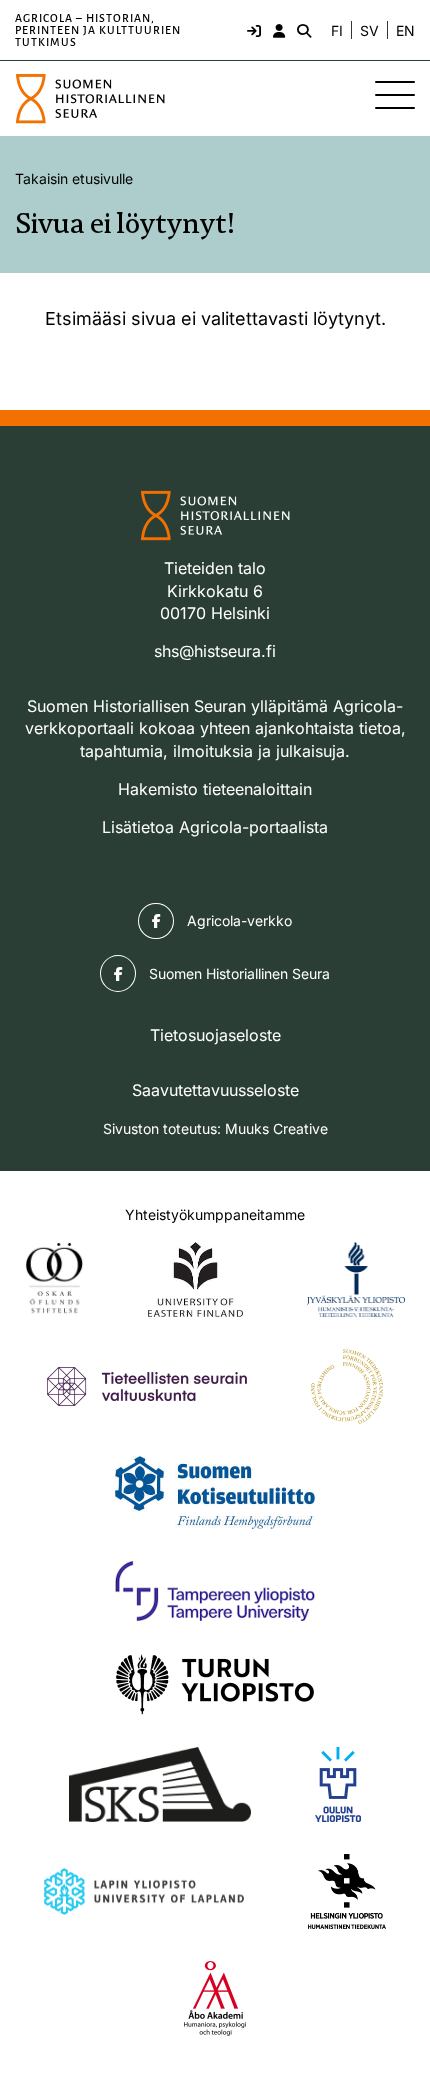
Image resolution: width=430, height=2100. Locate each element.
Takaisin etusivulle (74, 178)
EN (405, 31)
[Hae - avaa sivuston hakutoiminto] (302, 30)
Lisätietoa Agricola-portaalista (215, 827)
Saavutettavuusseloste (215, 1090)
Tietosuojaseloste (215, 1035)
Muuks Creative (276, 1128)
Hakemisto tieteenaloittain (215, 789)
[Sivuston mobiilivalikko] (395, 95)
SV (369, 31)
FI (337, 31)
